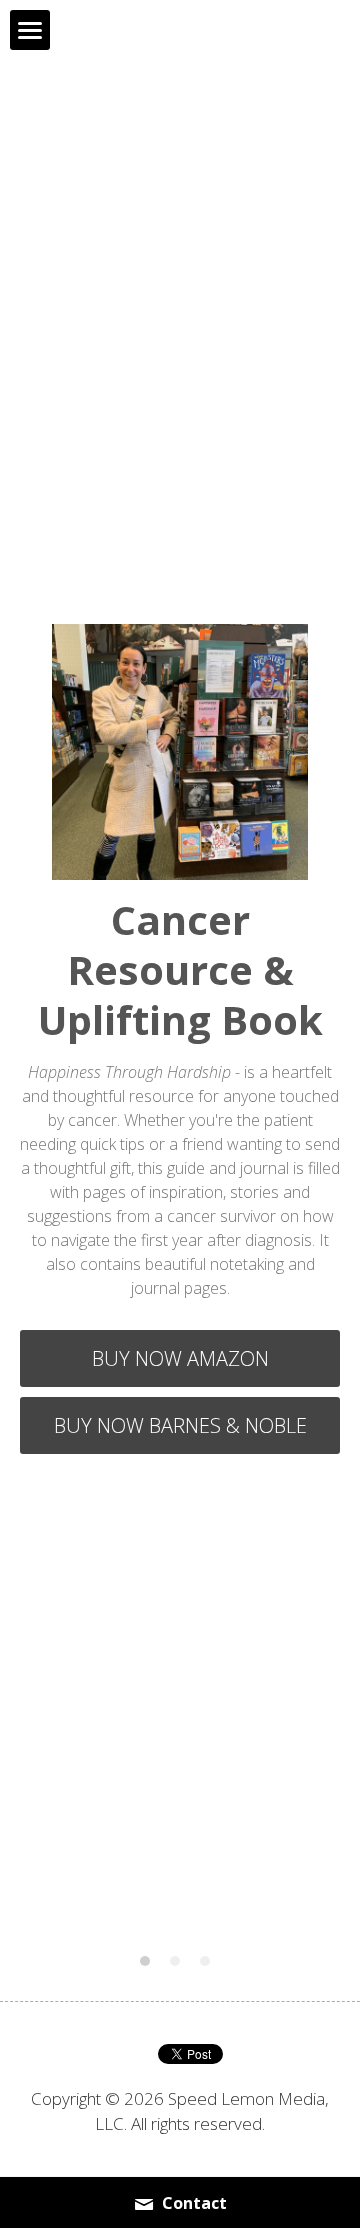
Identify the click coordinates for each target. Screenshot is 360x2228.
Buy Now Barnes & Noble (180, 1425)
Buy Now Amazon (180, 1358)
